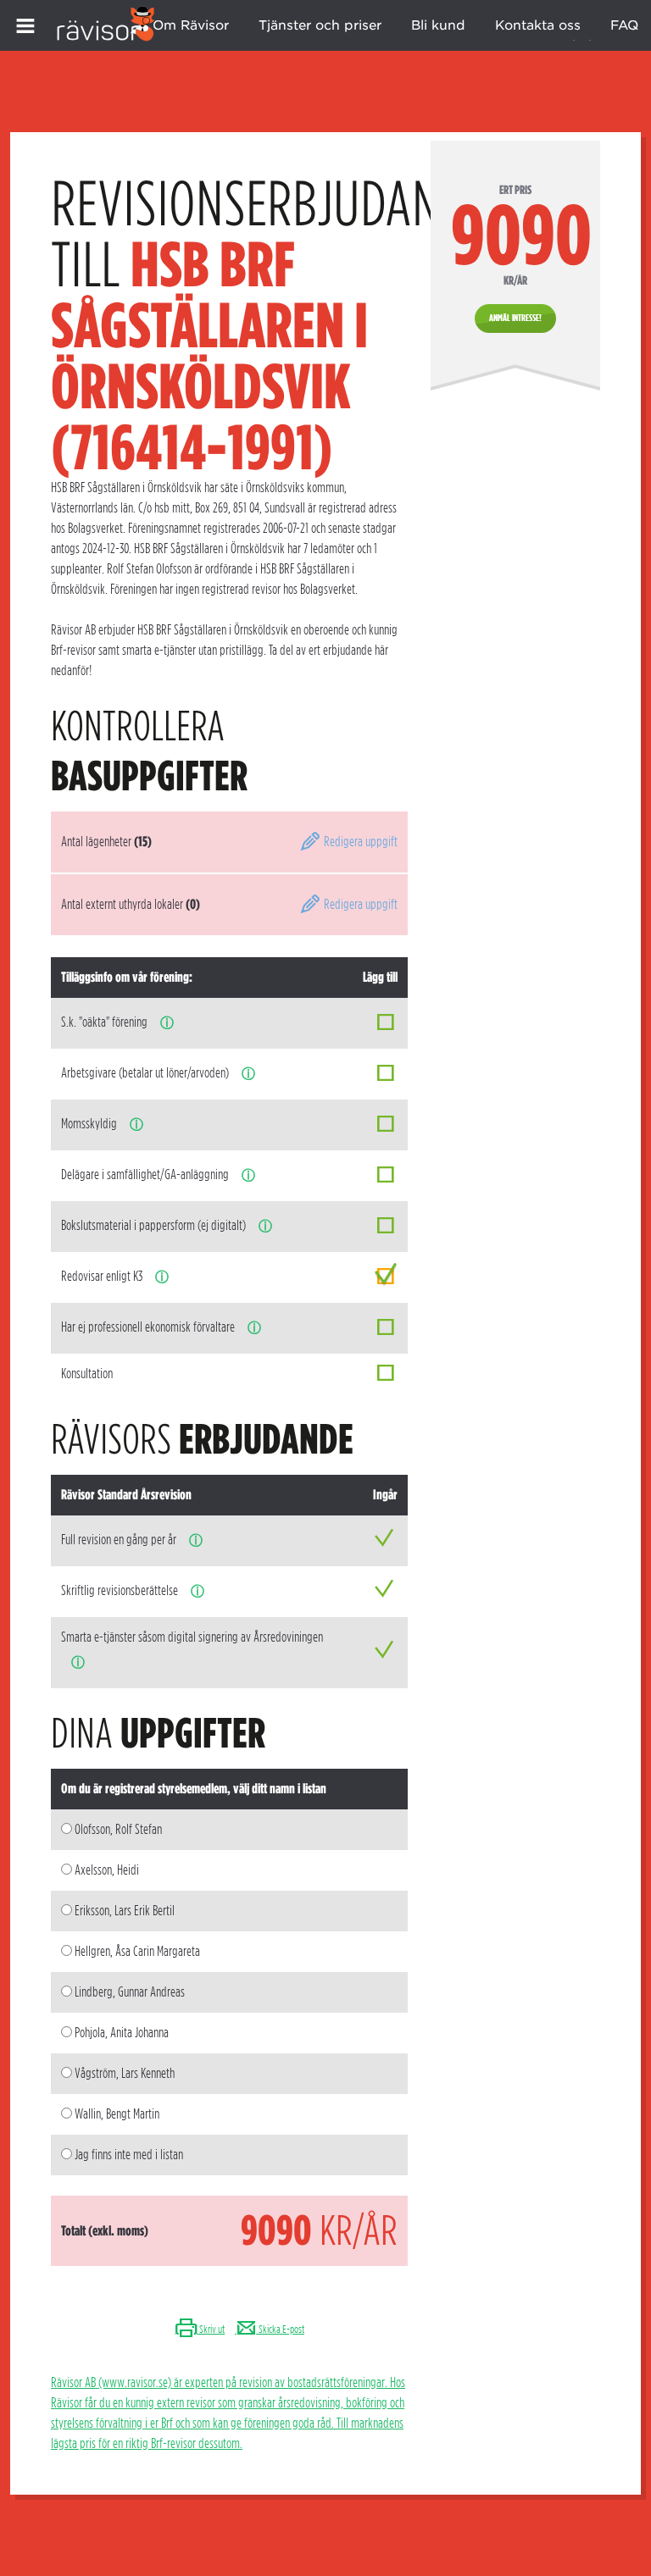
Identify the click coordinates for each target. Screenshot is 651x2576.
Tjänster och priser (320, 25)
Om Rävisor (191, 25)
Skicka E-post (281, 2329)
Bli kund (438, 25)
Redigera (359, 842)
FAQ (624, 25)
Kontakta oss (538, 25)
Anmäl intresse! (515, 318)
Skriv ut (211, 2329)
